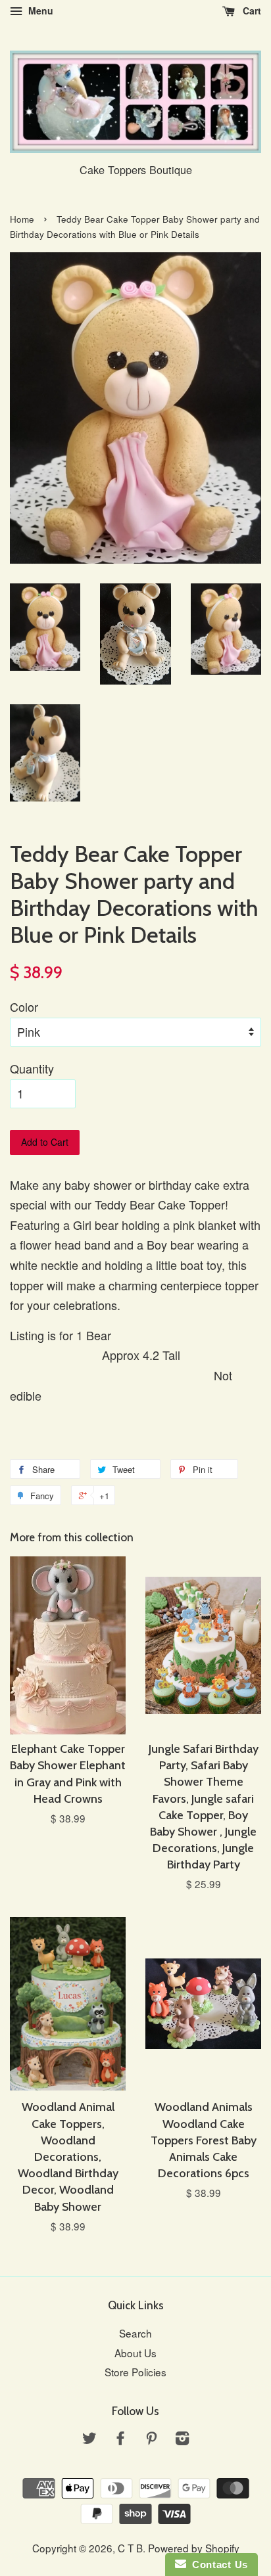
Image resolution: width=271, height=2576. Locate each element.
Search (135, 2333)
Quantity (32, 1068)
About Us (135, 2353)
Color (24, 1006)
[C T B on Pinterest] (151, 2439)
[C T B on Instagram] (182, 2439)
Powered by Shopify (194, 2548)
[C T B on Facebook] (120, 2439)
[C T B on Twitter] (89, 2439)
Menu (39, 11)
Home (22, 219)
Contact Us (217, 2565)
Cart (251, 11)
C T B (130, 2548)
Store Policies (135, 2372)
